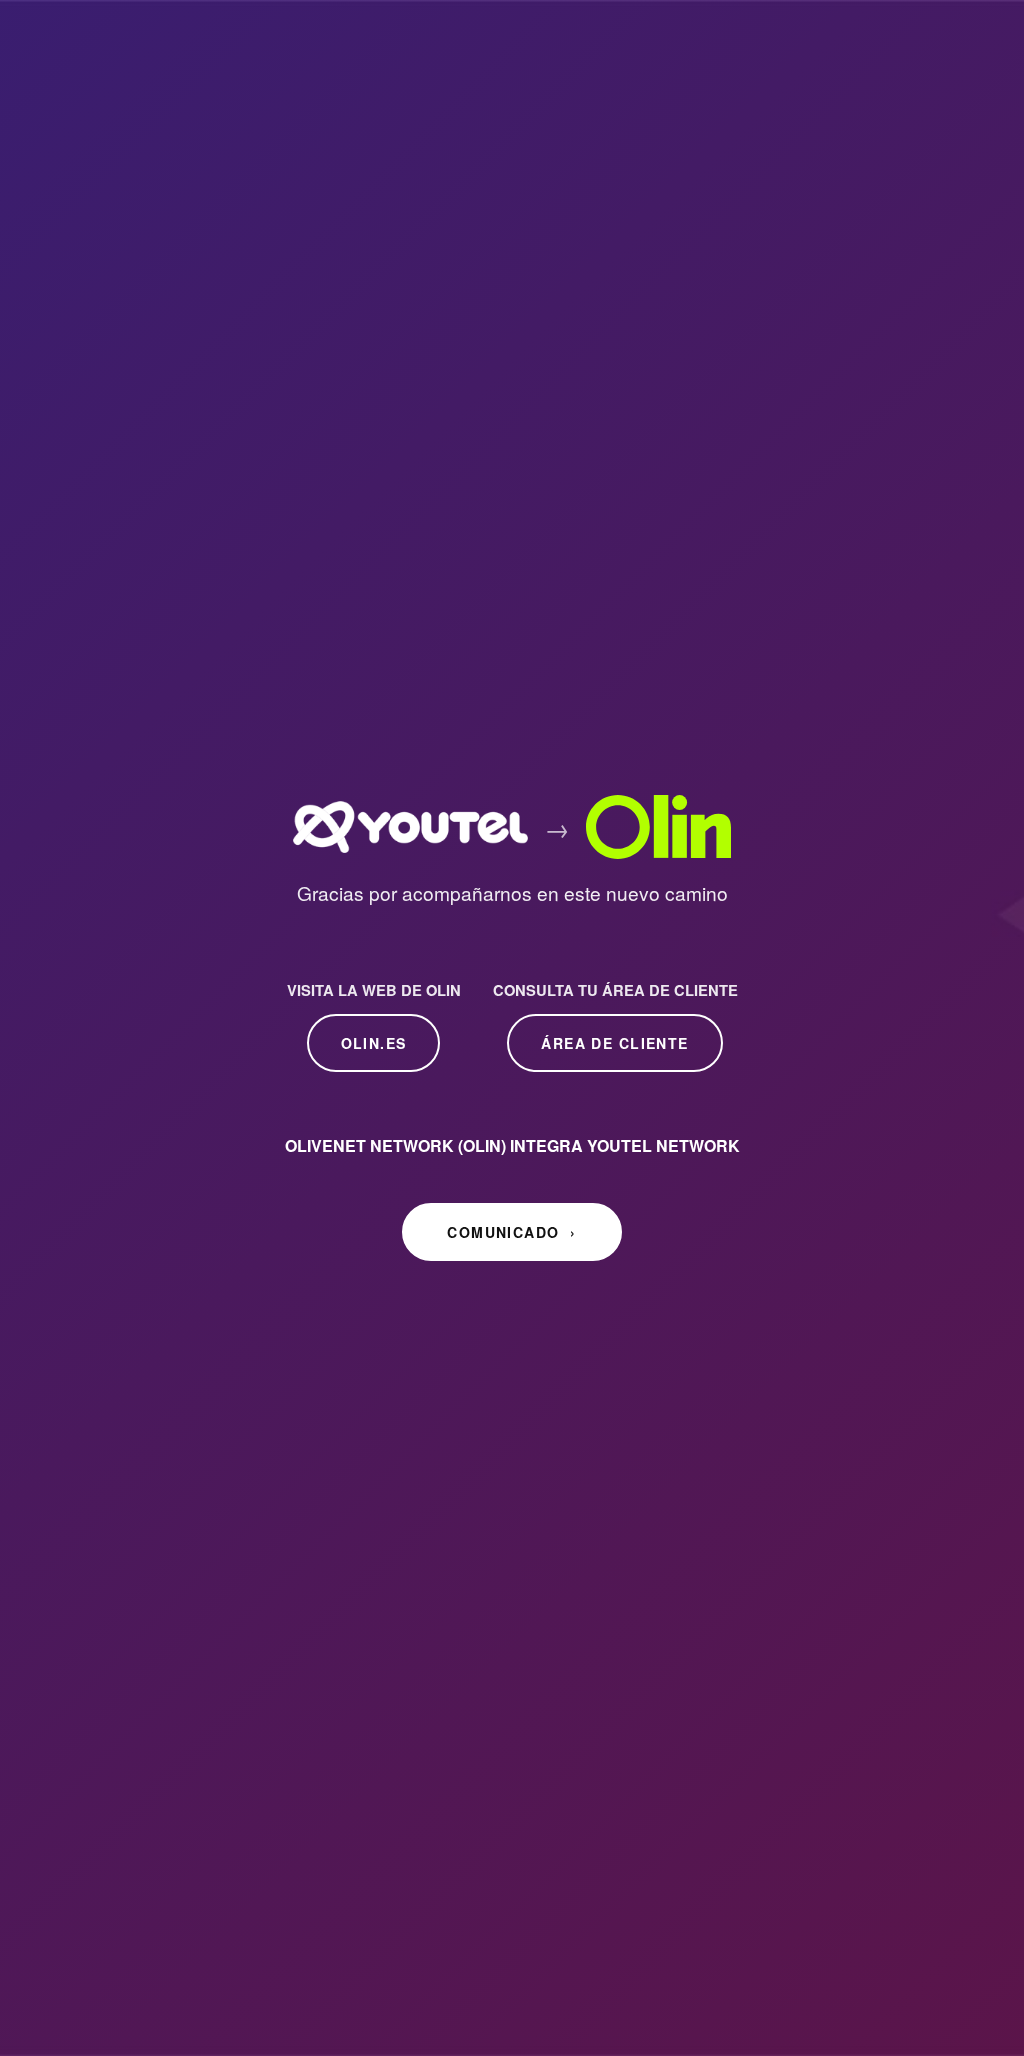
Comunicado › (511, 1232)
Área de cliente (614, 1043)
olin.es (374, 1043)
